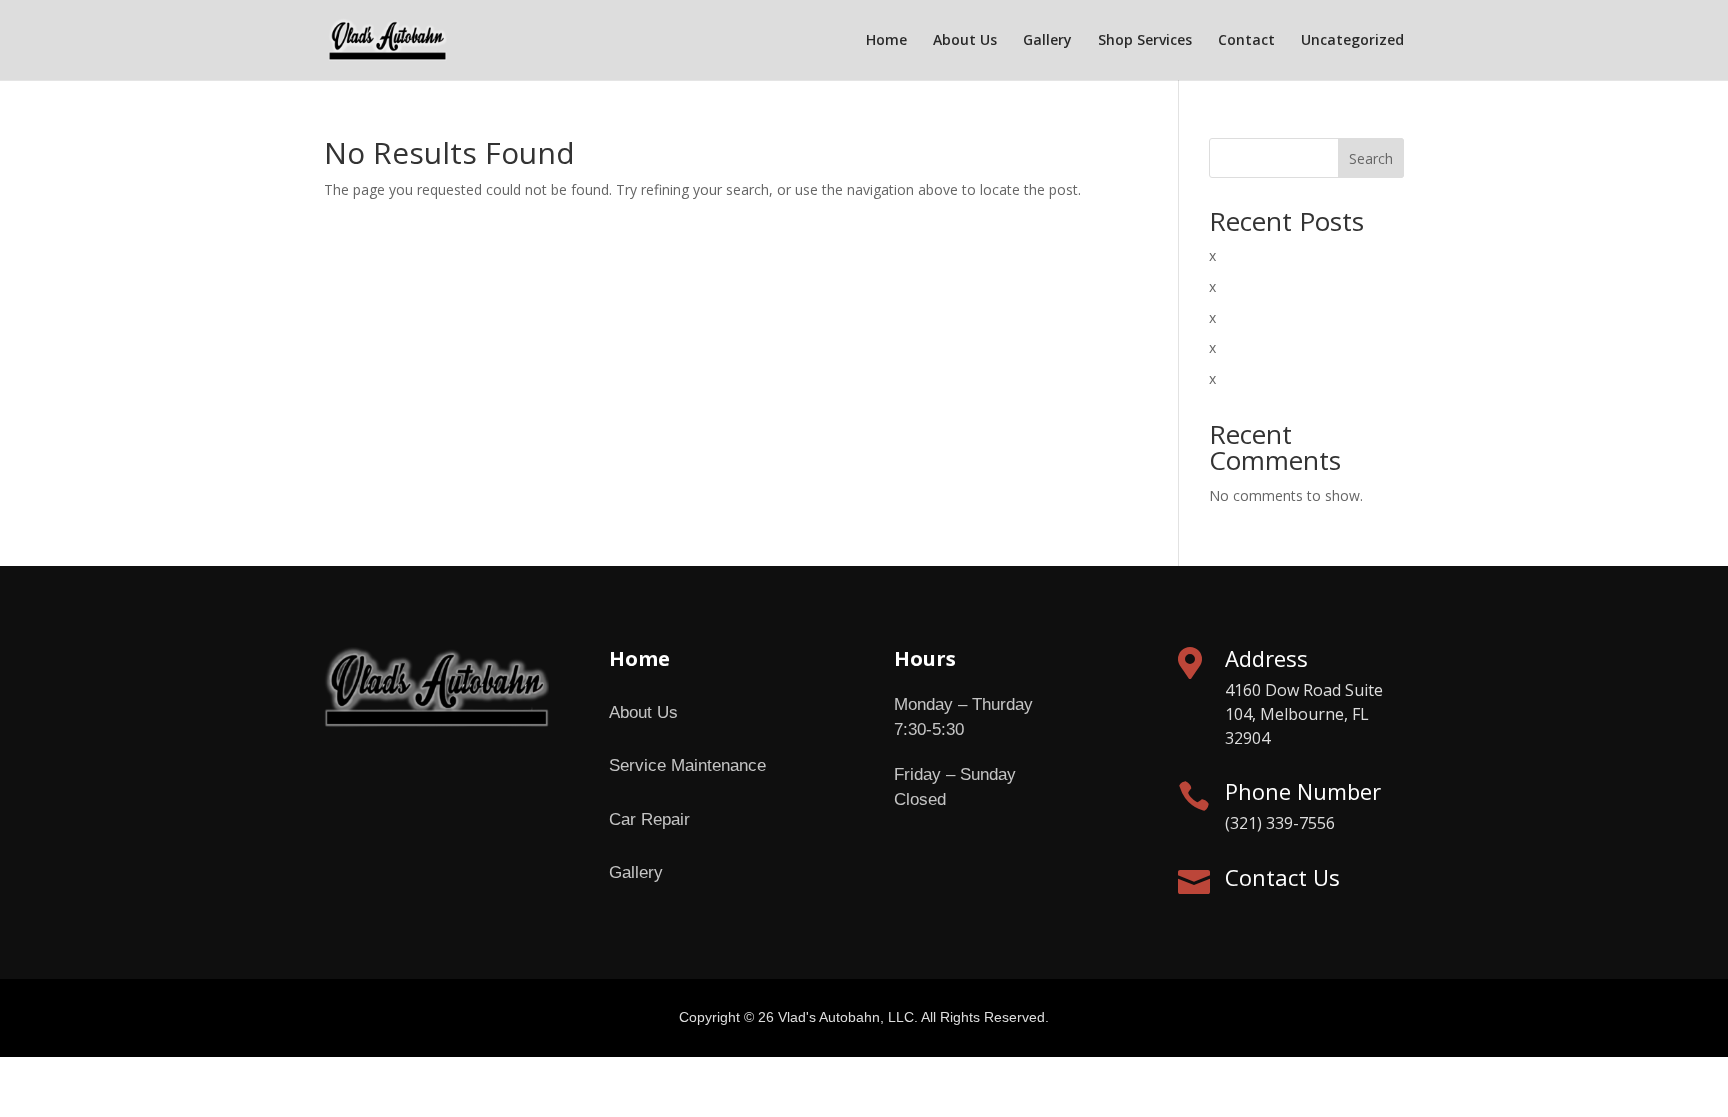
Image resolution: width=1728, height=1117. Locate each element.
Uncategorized (1352, 41)
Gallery (1047, 41)
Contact (1246, 41)
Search (1371, 158)
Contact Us (1282, 877)
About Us (965, 41)
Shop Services (1145, 41)
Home (886, 41)
